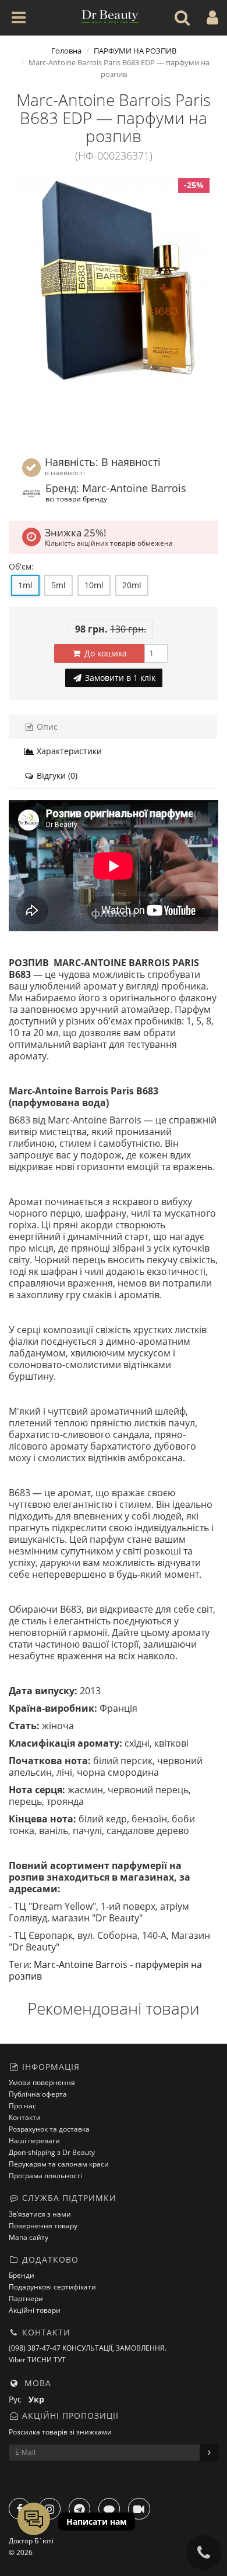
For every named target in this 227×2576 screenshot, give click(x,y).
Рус (19, 2399)
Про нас (22, 2106)
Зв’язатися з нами (40, 2214)
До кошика (104, 653)
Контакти (25, 2117)
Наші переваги (34, 2141)
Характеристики (68, 751)
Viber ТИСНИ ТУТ (37, 2360)
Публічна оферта (38, 2094)
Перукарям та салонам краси (59, 2164)
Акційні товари (35, 2310)
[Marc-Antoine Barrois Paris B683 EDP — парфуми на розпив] (114, 280)
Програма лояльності (45, 2176)
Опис (46, 727)
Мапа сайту (29, 2237)
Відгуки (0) (56, 775)
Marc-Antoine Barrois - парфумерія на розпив (105, 1970)
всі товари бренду (76, 499)
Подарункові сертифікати (52, 2287)
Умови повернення (42, 2082)
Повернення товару (43, 2226)
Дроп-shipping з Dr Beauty (52, 2152)
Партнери (26, 2298)
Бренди (22, 2275)
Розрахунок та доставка (49, 2129)
